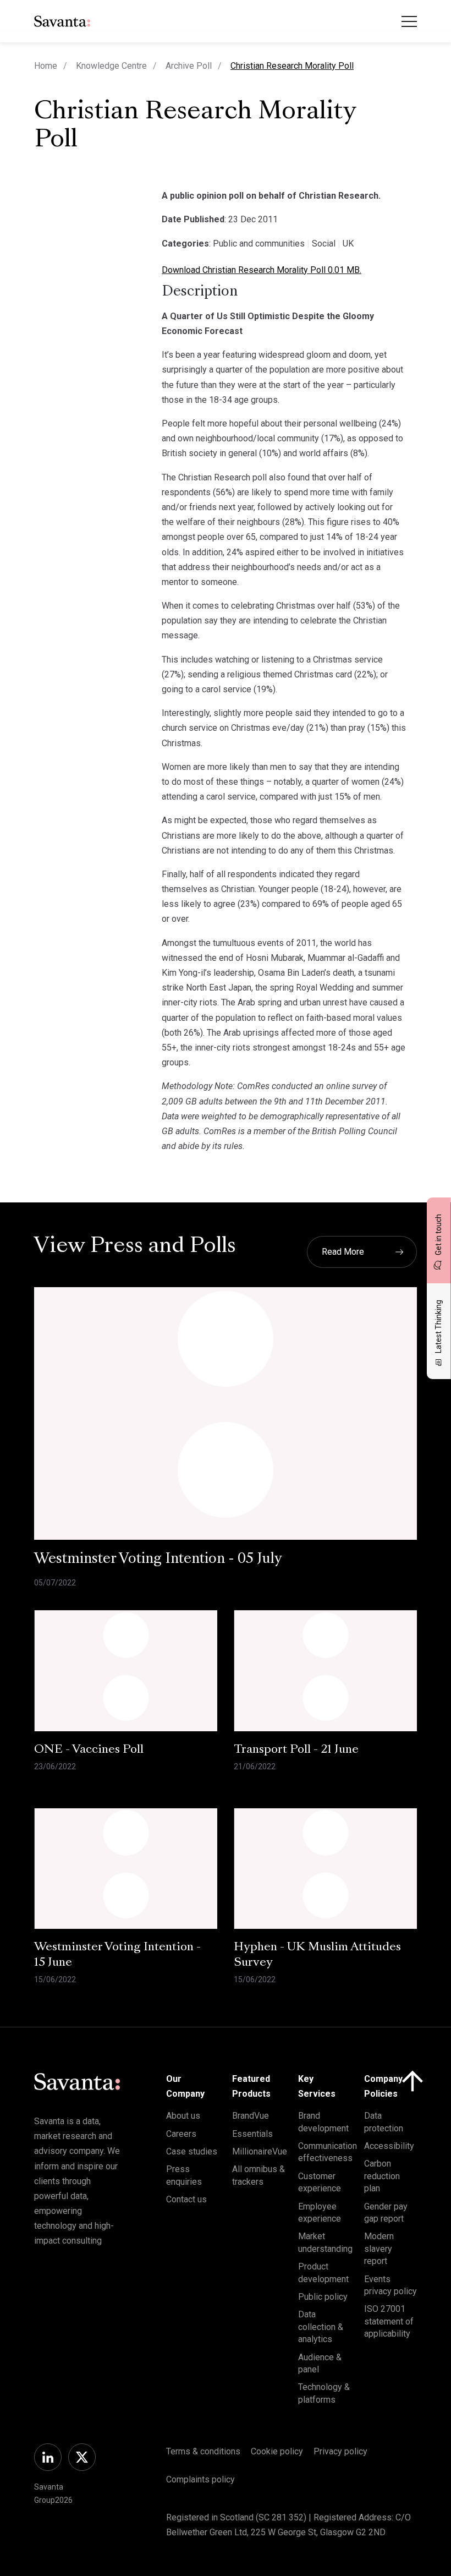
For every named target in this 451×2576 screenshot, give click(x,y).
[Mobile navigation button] (409, 21)
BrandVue (251, 2116)
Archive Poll (189, 66)
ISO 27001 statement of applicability (389, 2321)
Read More (343, 1252)
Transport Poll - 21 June (296, 1750)
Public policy (323, 2297)
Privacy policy (340, 2451)
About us (183, 2116)
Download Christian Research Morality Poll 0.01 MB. (262, 270)
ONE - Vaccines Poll (89, 1750)
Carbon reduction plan (382, 2176)
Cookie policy (277, 2451)
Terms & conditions (203, 2451)
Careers (181, 2134)
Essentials (252, 2134)
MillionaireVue (260, 2151)
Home (46, 66)
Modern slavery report (379, 2249)
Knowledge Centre (111, 66)
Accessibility (389, 2146)
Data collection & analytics (321, 2327)
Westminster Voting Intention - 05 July (158, 1560)
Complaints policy (200, 2479)
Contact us (186, 2199)
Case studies (192, 2151)
